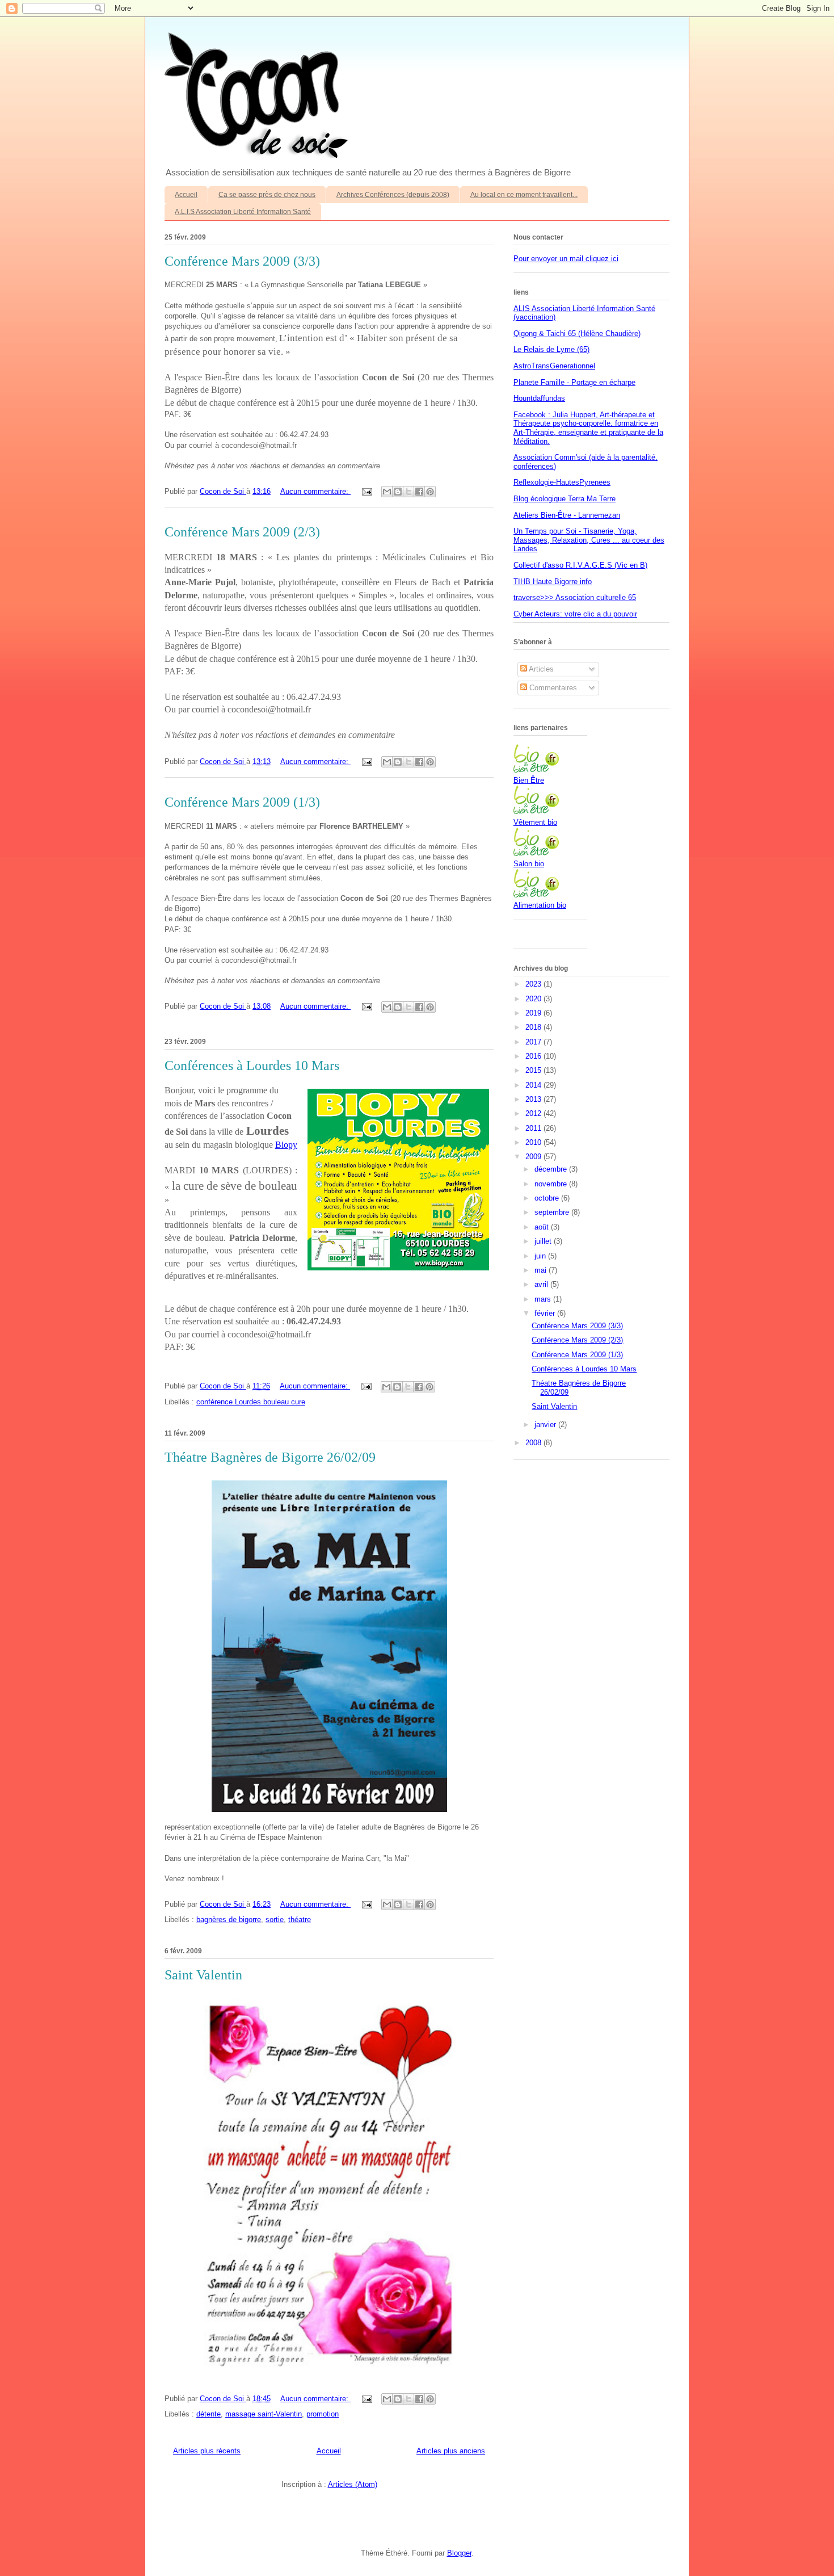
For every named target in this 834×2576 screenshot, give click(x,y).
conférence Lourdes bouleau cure (251, 1402)
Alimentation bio (540, 905)
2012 (534, 1113)
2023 (534, 984)
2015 (534, 1070)
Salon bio (529, 864)
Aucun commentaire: (315, 491)
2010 (534, 1142)
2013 (534, 1099)
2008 (534, 1443)
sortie (275, 1920)
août (543, 1227)
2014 (534, 1085)
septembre (553, 1212)
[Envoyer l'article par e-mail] (366, 491)
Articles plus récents (207, 2451)
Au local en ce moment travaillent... (524, 195)
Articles (540, 669)
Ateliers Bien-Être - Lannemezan (567, 515)
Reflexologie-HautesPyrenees (562, 482)
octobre (548, 1198)
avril (542, 1284)
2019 (534, 1013)
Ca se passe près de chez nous (267, 195)
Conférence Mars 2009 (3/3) (242, 261)
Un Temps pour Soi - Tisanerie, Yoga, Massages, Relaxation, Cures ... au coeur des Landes (589, 540)
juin (541, 1256)
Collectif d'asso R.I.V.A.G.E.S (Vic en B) (580, 565)
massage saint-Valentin (264, 2414)
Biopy (286, 1145)
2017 (534, 1042)
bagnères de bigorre (229, 1920)
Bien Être (529, 780)
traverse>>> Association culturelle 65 (575, 597)
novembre (552, 1184)
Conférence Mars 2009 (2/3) (242, 532)
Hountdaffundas (539, 398)
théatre (300, 1920)
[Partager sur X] (408, 492)
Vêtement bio (535, 822)
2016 (534, 1056)
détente (208, 2414)
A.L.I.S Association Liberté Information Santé (243, 212)
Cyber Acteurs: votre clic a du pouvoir (575, 614)
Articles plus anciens (451, 2451)
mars (544, 1299)
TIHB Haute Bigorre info (553, 582)
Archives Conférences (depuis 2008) (393, 195)
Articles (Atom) (353, 2484)
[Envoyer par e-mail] (387, 492)
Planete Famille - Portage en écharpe (574, 382)
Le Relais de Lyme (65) (551, 349)
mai (542, 1270)
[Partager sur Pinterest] (430, 492)
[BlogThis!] (398, 492)
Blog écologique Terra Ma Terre (565, 499)
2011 (534, 1128)
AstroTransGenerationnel (554, 366)
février (546, 1313)
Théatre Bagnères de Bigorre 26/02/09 (270, 1457)
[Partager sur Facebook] (419, 492)
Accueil (186, 195)
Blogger (459, 2553)
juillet (544, 1241)
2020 (534, 999)
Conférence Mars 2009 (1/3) (242, 802)
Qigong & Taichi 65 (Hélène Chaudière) (577, 333)
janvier (546, 1425)
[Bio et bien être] (536, 770)
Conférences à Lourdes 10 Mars (252, 1065)
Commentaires (552, 688)
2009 (534, 1157)
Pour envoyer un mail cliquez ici (566, 259)
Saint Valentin (203, 1975)
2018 (534, 1027)
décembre (552, 1169)
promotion (323, 2414)
